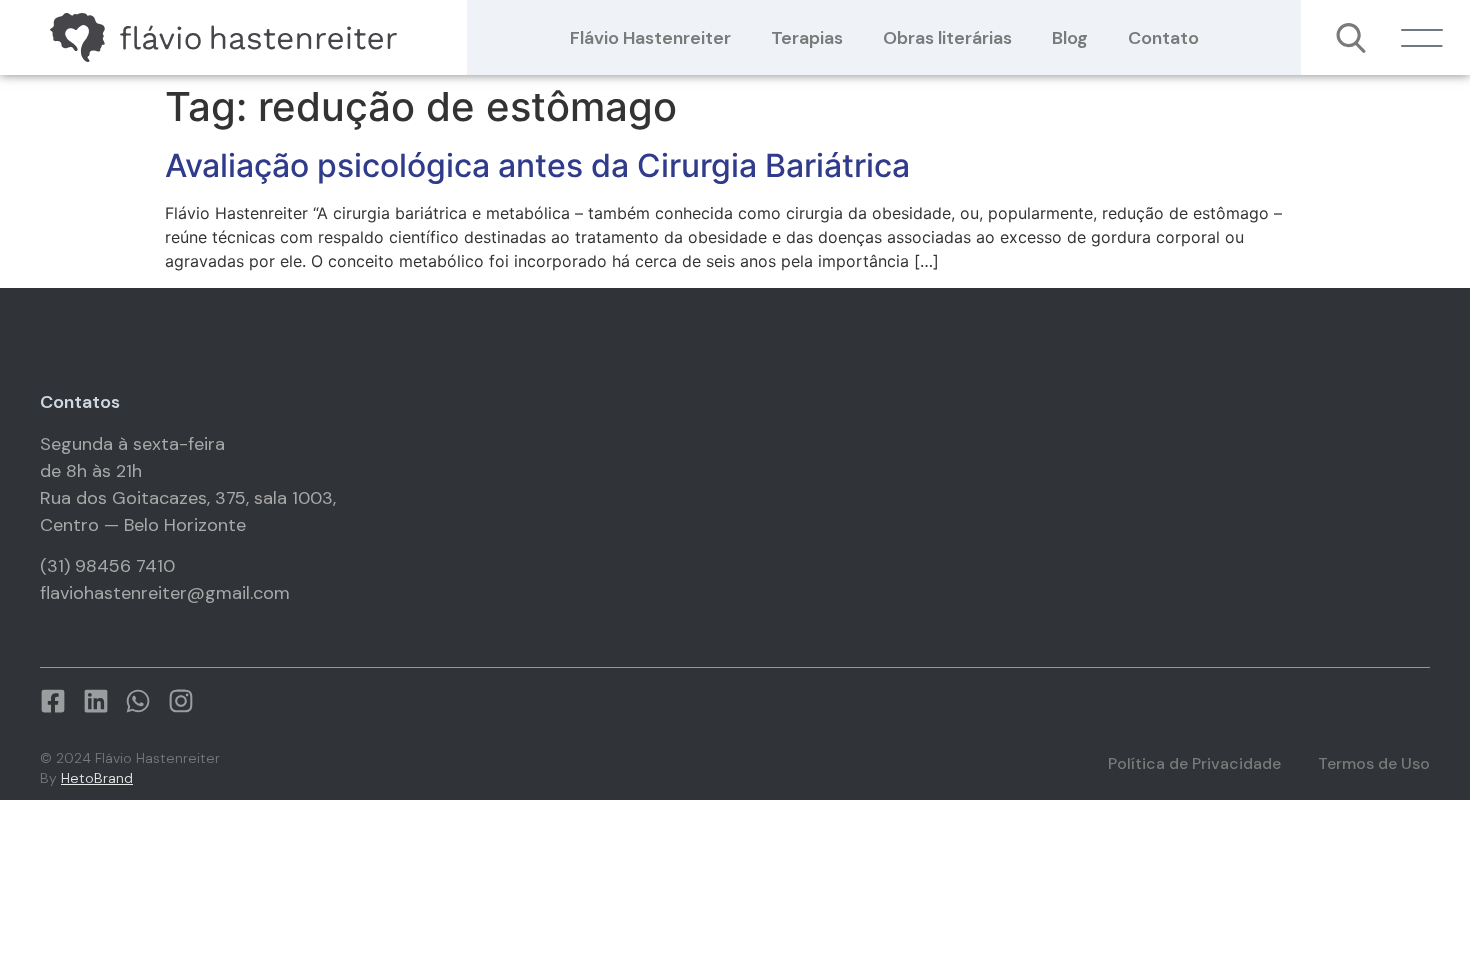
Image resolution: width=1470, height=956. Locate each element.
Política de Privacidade (1194, 763)
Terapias (807, 38)
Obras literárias (947, 38)
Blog (1070, 38)
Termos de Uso (1374, 763)
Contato (1163, 38)
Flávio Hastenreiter (650, 38)
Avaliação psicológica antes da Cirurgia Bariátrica (537, 165)
